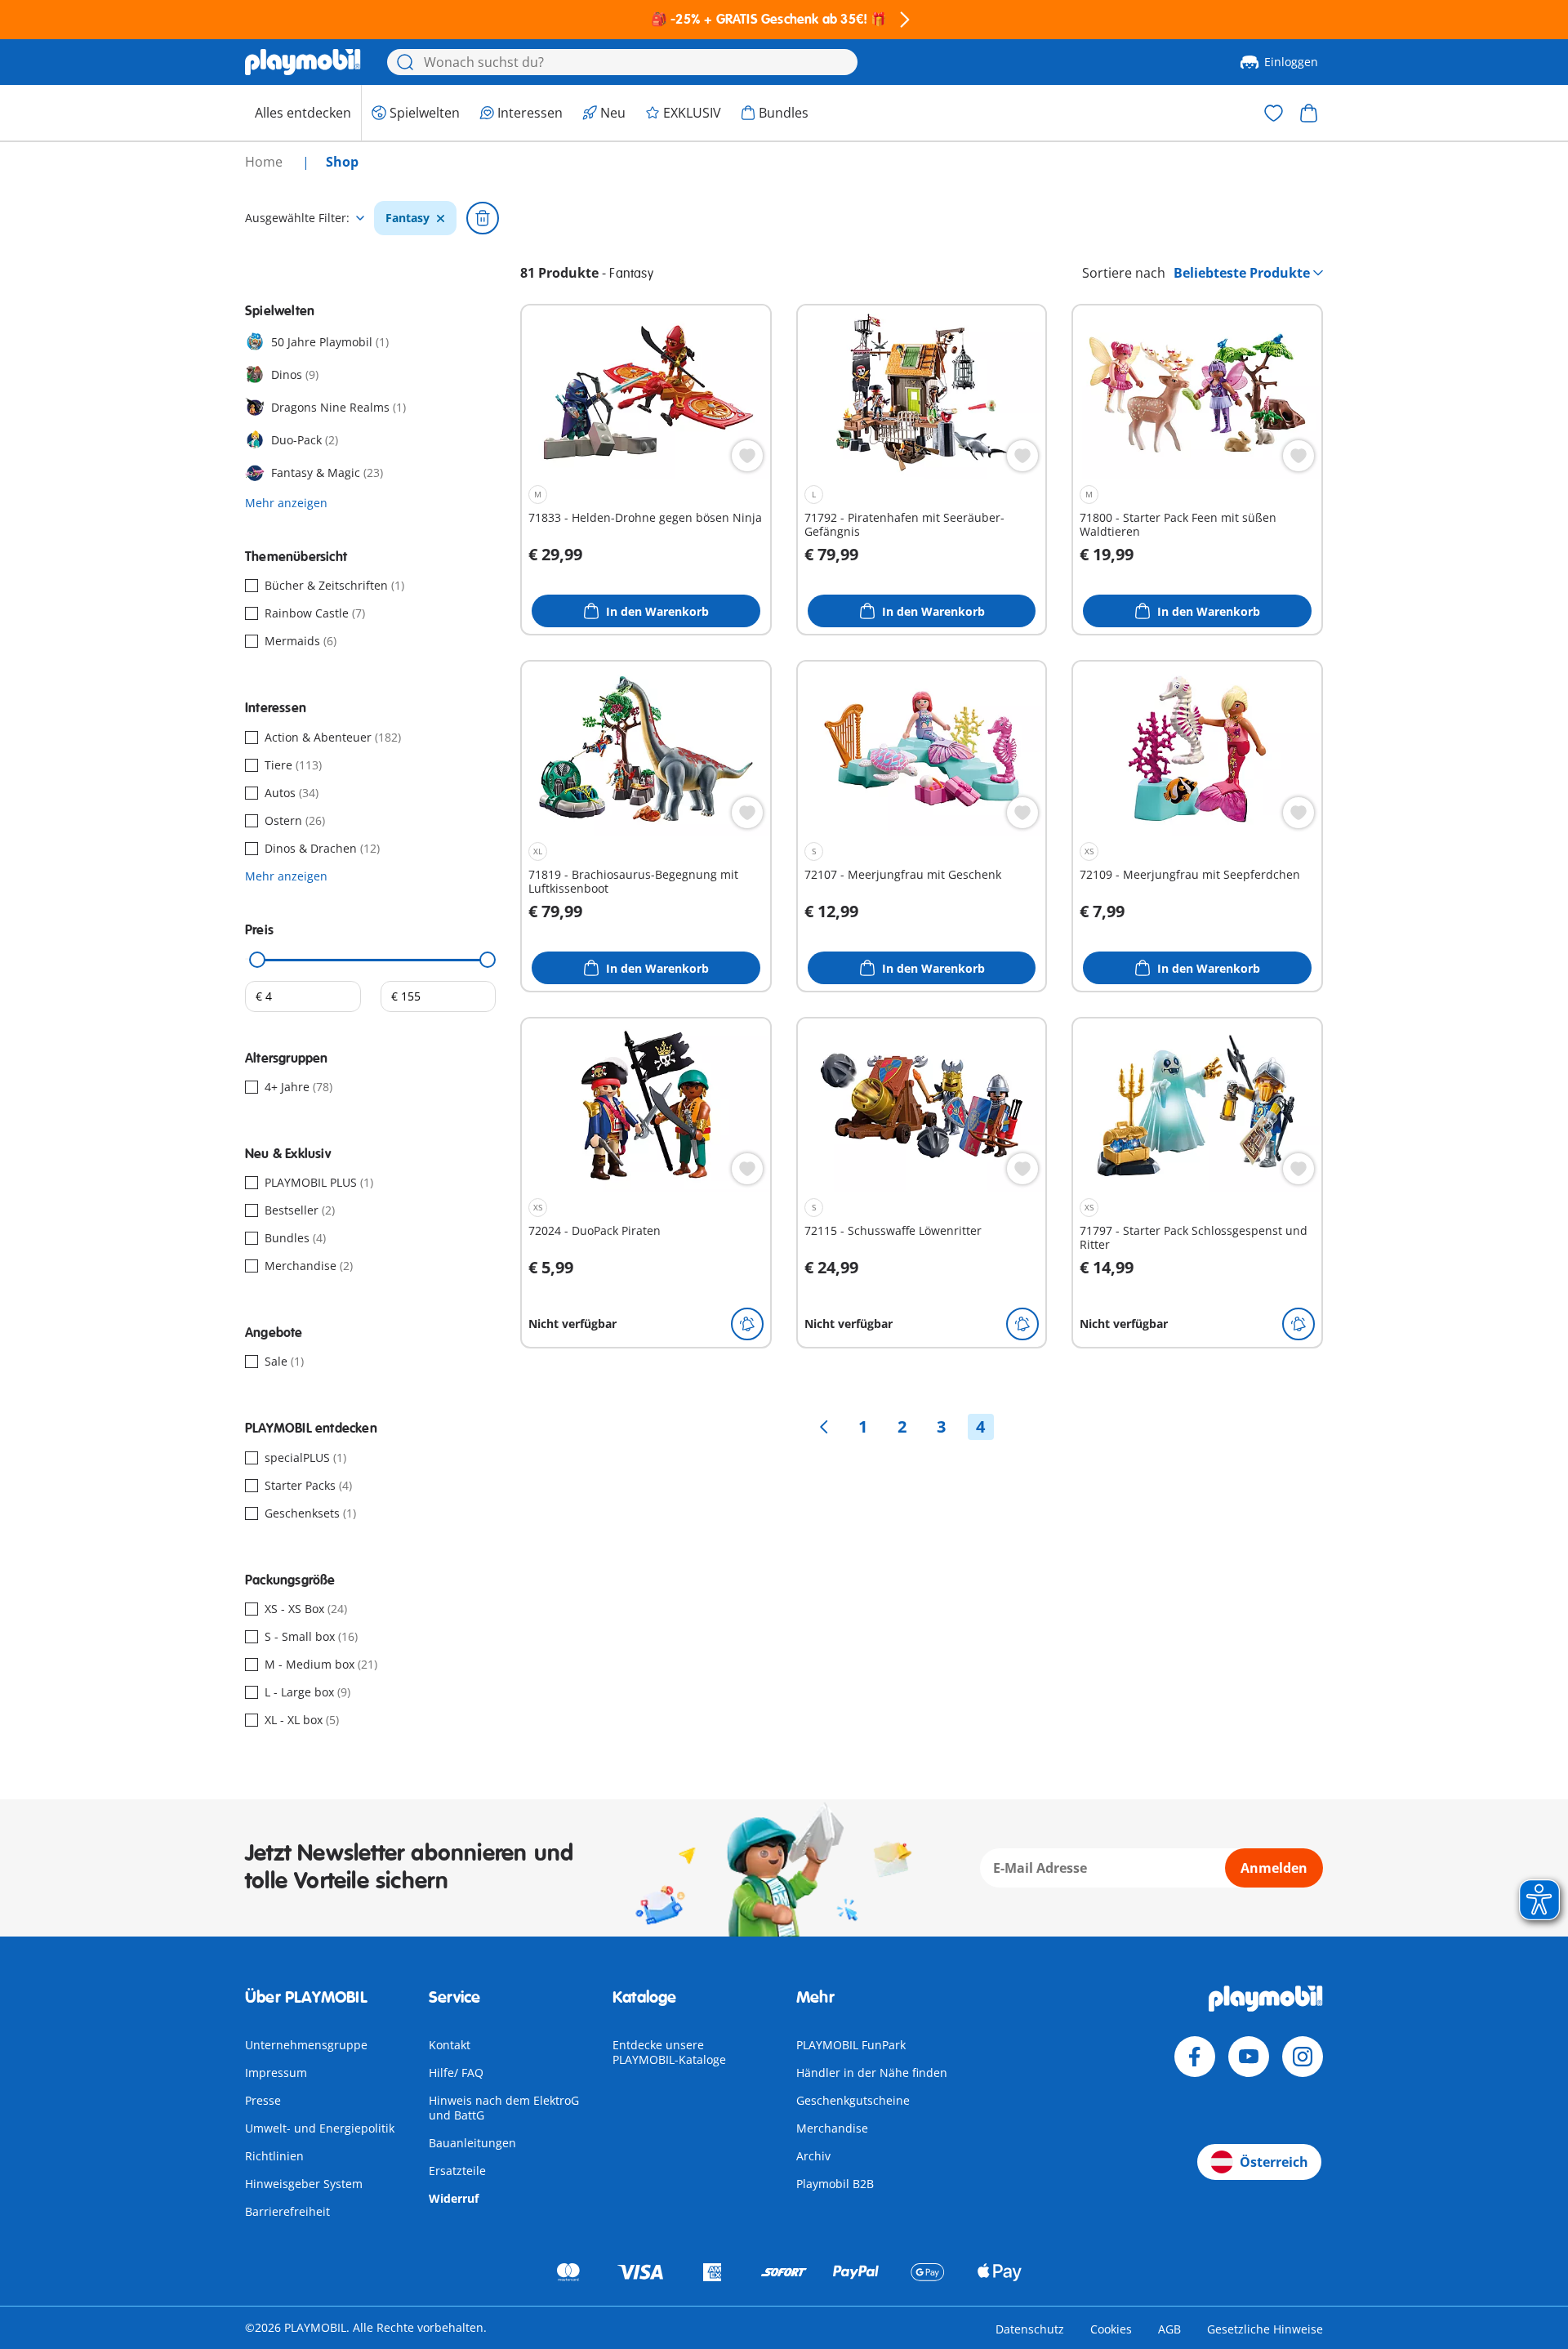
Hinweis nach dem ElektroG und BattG (504, 2108)
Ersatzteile (457, 2171)
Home (265, 162)
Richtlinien (274, 2156)
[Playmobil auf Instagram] (1303, 2057)
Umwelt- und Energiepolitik (320, 2128)
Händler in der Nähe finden (872, 2073)
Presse (263, 2100)
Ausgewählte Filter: (297, 218)
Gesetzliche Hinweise (1265, 2329)
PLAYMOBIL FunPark (851, 2045)
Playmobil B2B (835, 2184)
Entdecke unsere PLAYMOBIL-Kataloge (669, 2052)
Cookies (1111, 2329)
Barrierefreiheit (287, 2211)
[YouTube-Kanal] (1249, 2057)
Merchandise (832, 2128)
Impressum (276, 2073)
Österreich (1274, 2162)
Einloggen (1291, 62)
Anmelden (1274, 1868)
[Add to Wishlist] (747, 456)
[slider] (257, 960)
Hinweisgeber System (304, 2184)
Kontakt (450, 2045)
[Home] (303, 62)
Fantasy (408, 218)
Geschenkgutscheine (853, 2100)
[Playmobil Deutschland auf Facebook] (1195, 2057)
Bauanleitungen (472, 2143)
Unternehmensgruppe (306, 2045)
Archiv (813, 2156)
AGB (1169, 2329)
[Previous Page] (824, 1427)
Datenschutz (1030, 2329)
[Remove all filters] (483, 218)
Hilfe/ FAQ (456, 2073)
